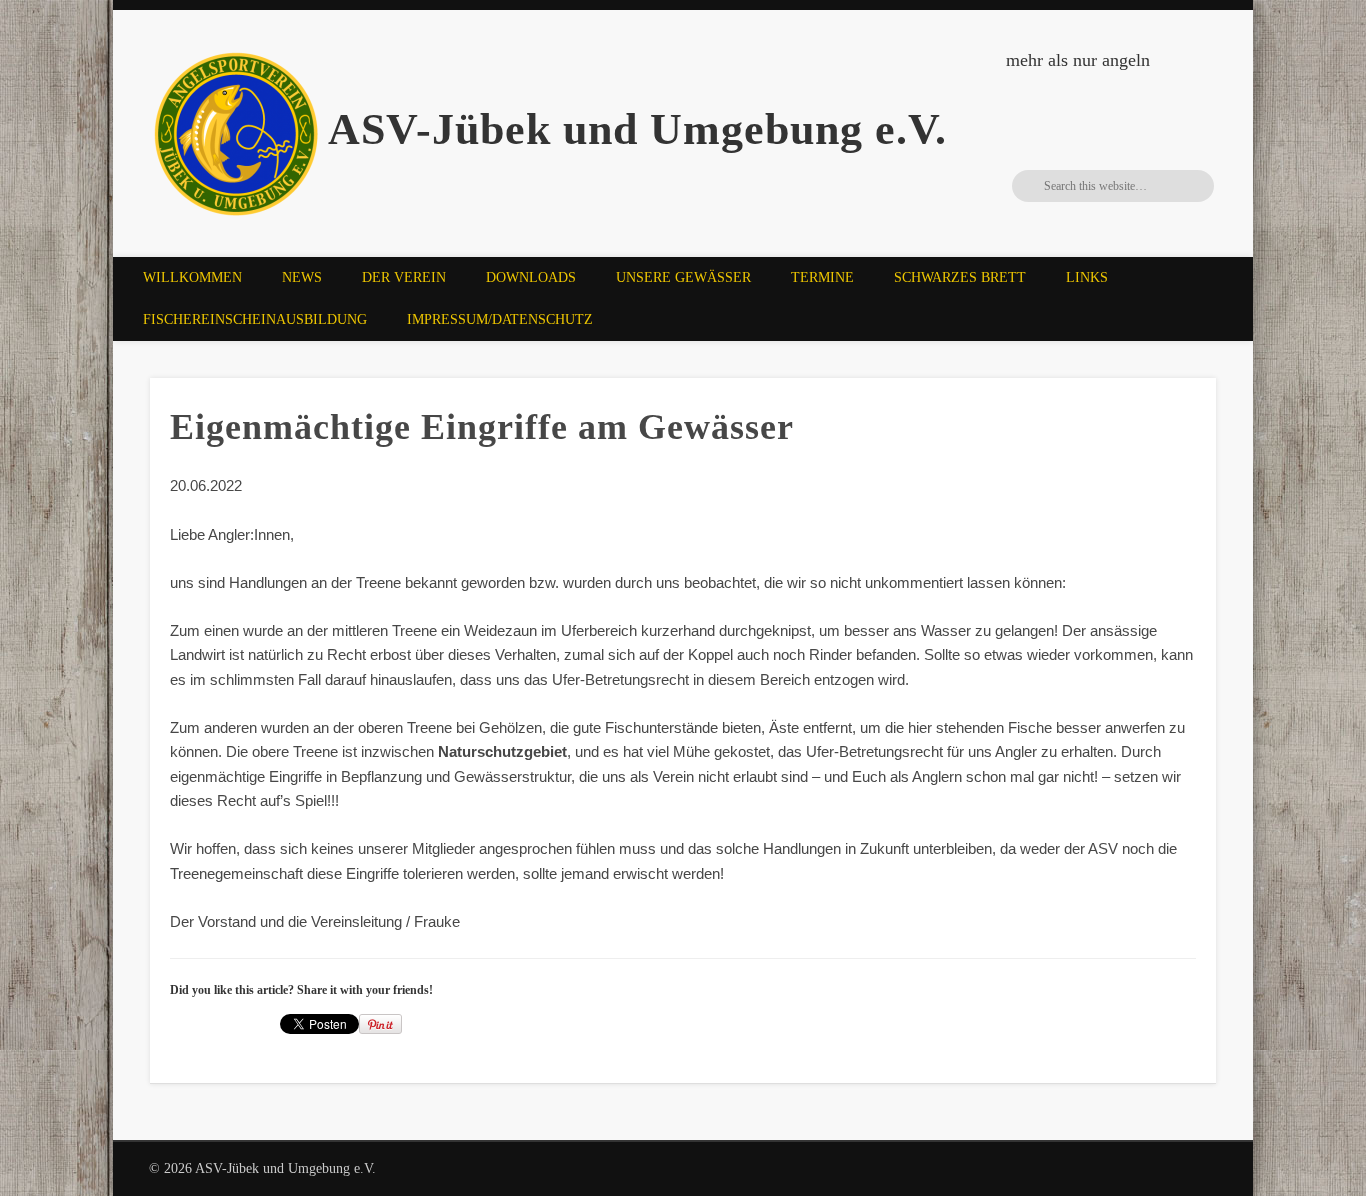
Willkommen (192, 277)
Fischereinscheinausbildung (255, 319)
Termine (822, 277)
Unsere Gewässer (683, 277)
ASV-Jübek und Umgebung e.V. (637, 129)
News (302, 277)
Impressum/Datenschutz (500, 319)
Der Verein (404, 277)
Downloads (531, 277)
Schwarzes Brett (960, 277)
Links (1087, 277)
